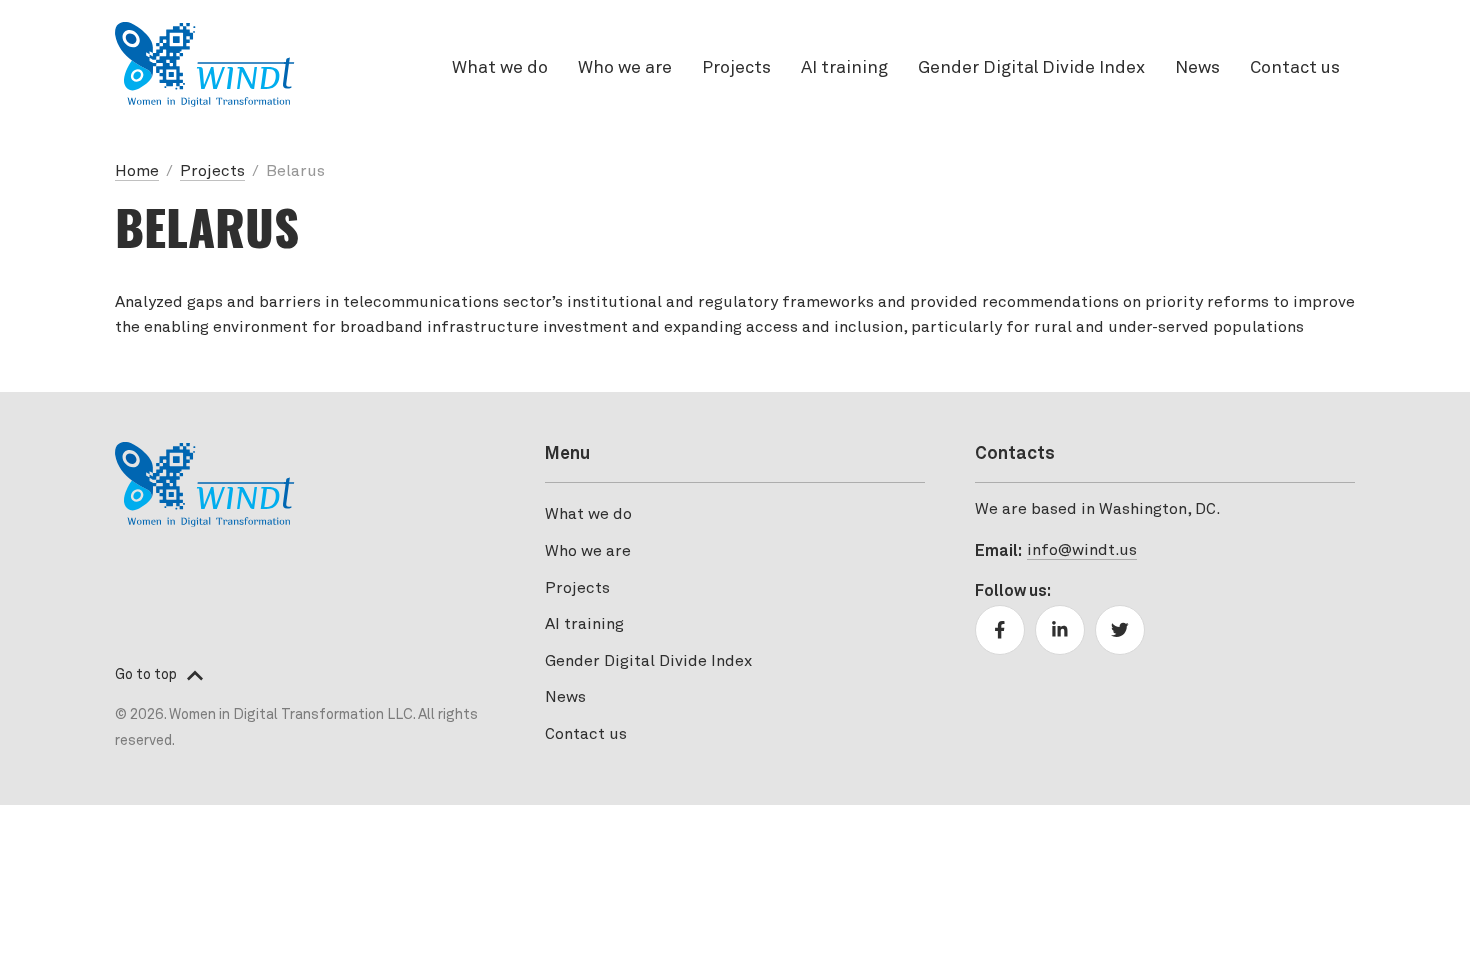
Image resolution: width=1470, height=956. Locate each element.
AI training (844, 68)
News (1197, 68)
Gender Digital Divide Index (1031, 68)
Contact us (1295, 68)
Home (137, 172)
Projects (736, 68)
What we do (500, 68)
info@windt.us (1082, 551)
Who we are (625, 68)
